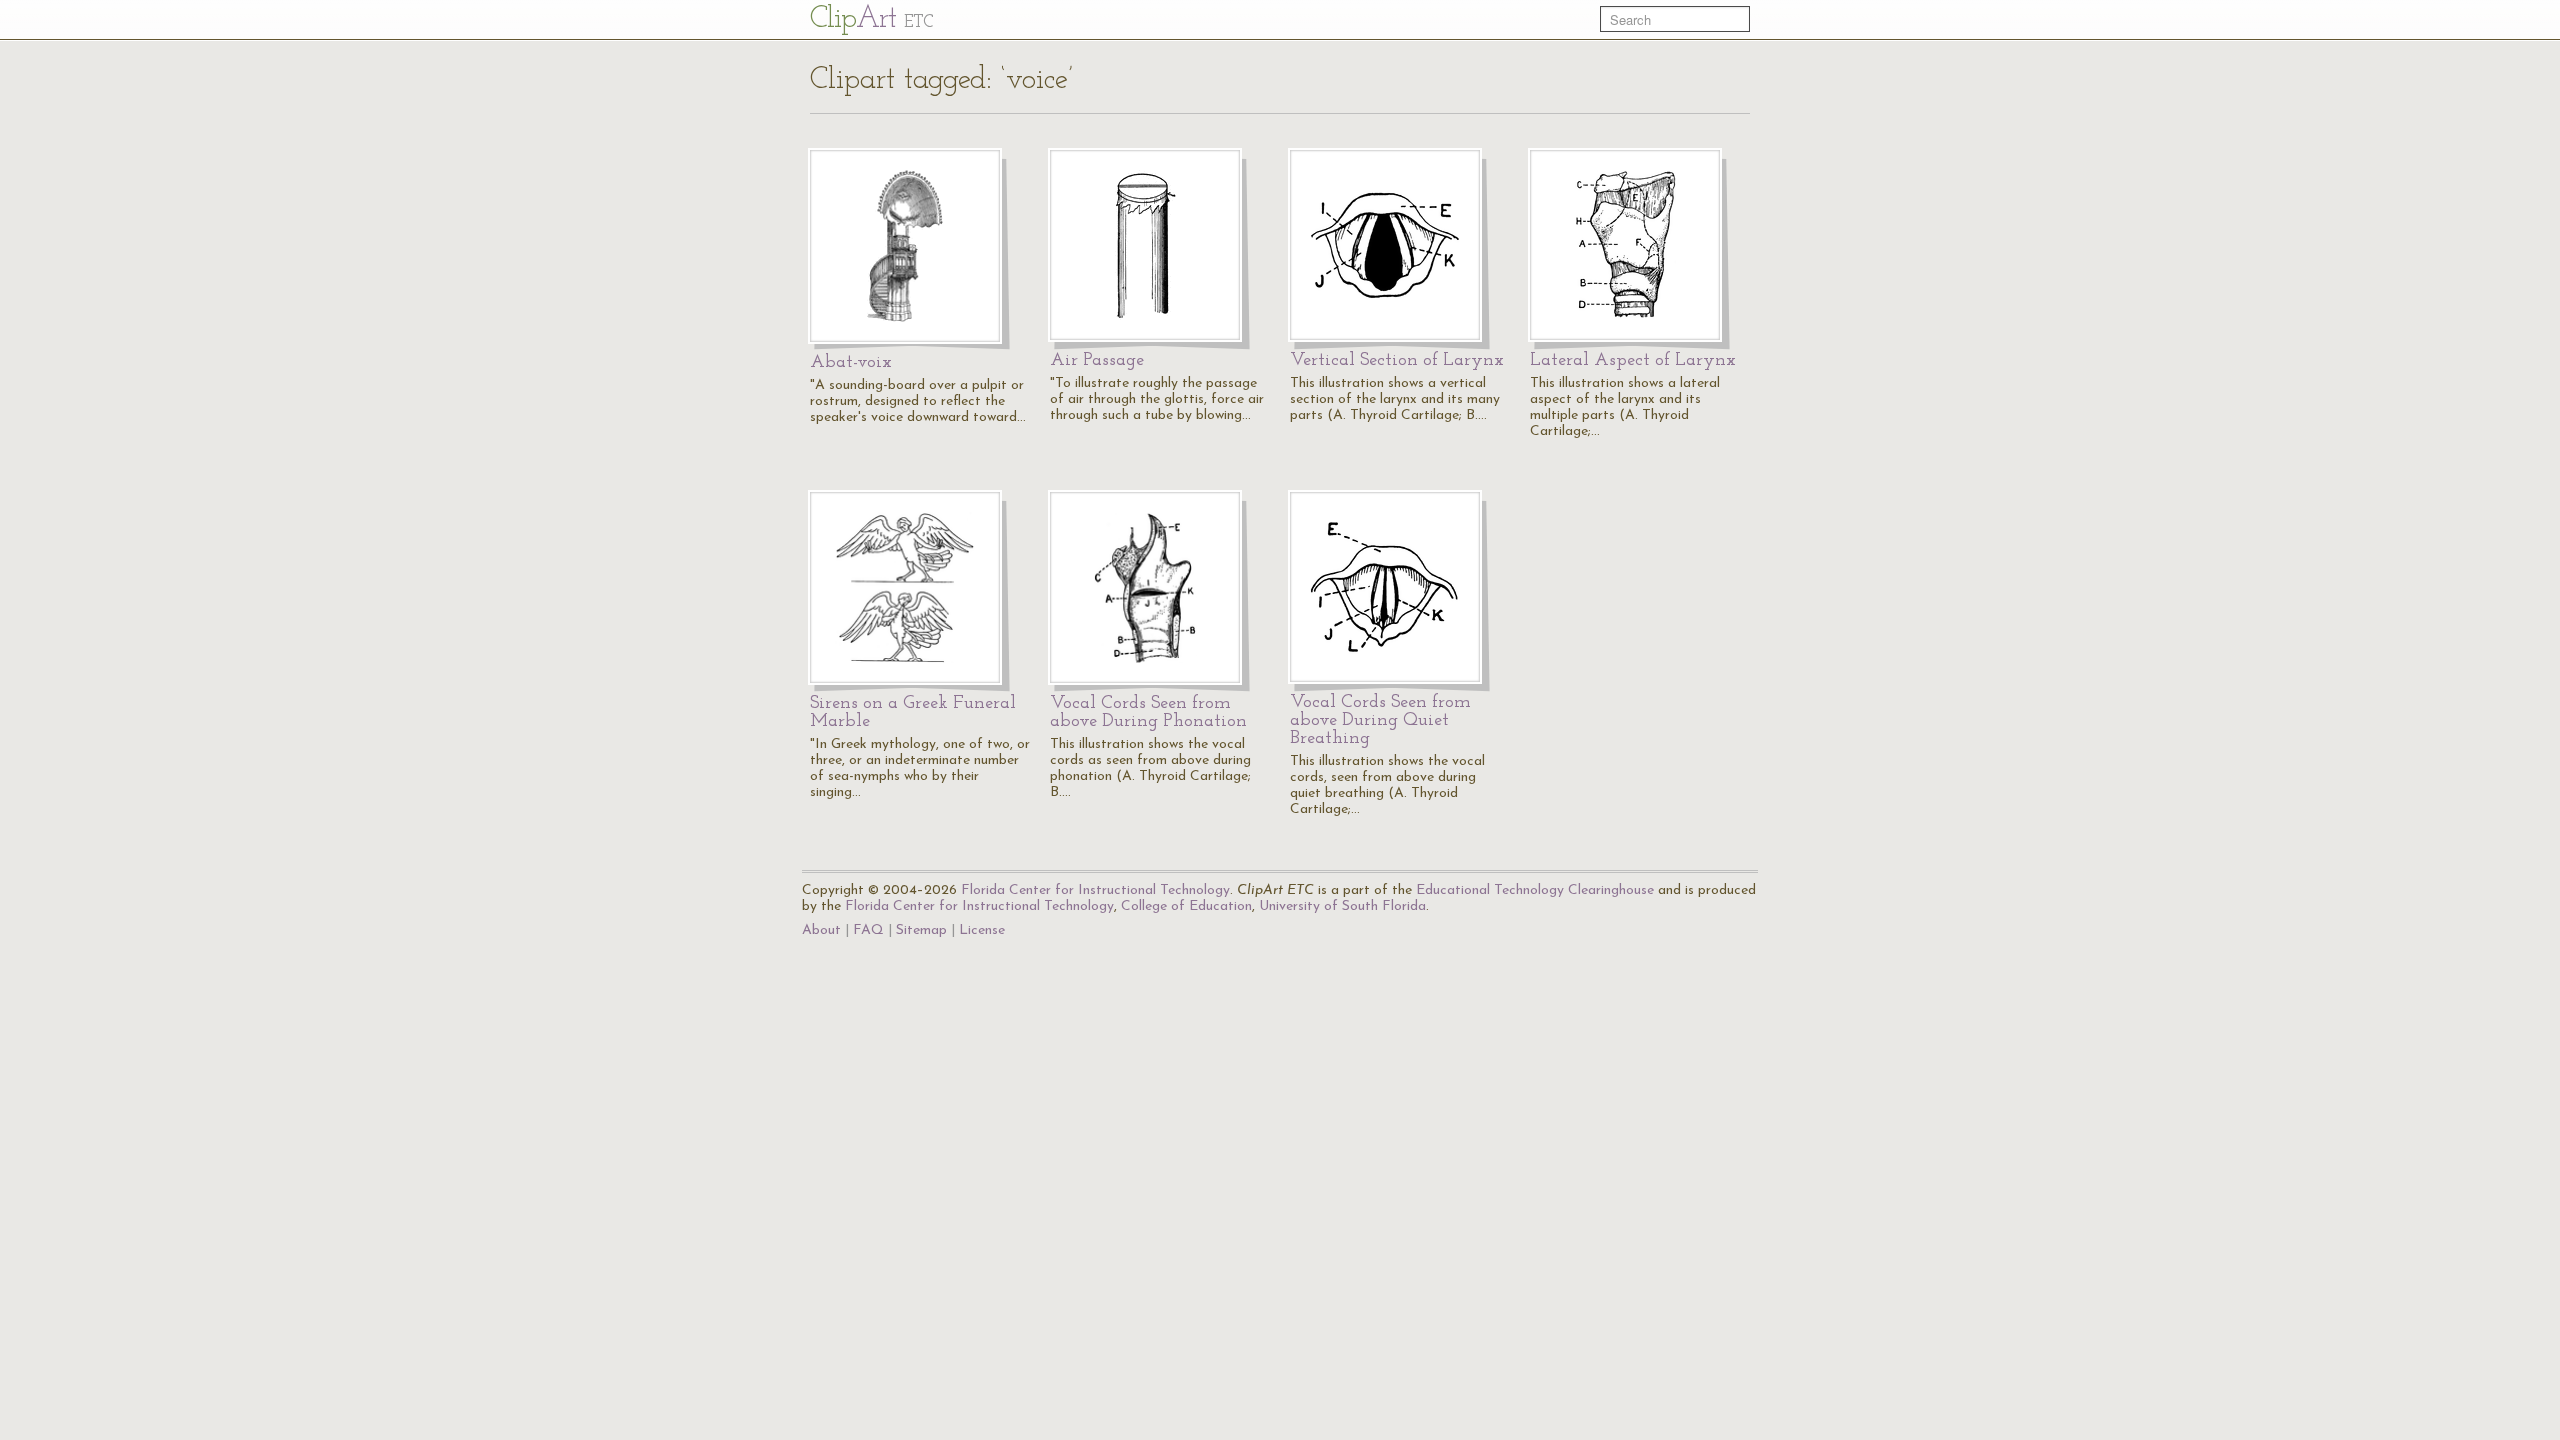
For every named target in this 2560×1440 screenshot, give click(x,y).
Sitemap (921, 930)
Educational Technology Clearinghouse (1535, 890)
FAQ (868, 930)
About (821, 930)
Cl (871, 19)
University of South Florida (1342, 906)
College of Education (1186, 906)
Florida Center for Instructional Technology (1095, 890)
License (982, 930)
